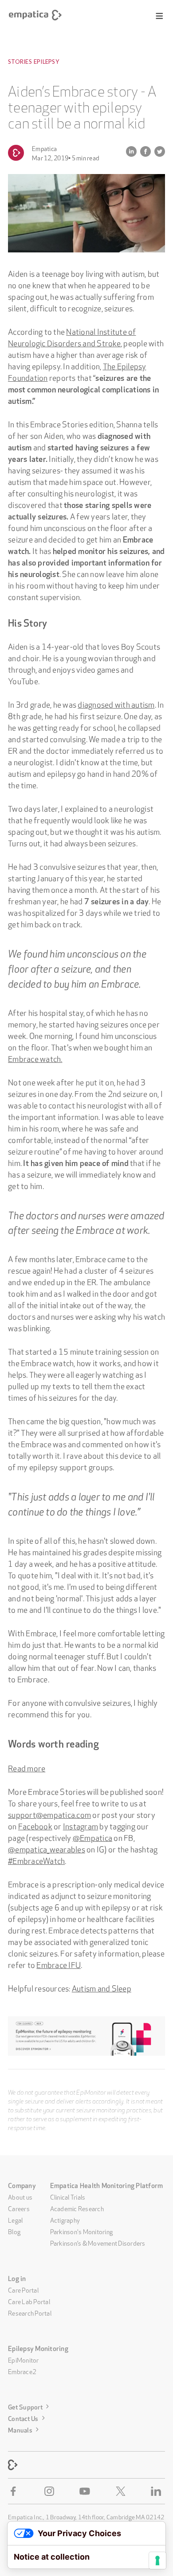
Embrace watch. (35, 1058)
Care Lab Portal (29, 2301)
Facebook (35, 1825)
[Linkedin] (158, 2491)
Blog (14, 2231)
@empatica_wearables (47, 1848)
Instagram (81, 1825)
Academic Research (77, 2208)
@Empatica (92, 1837)
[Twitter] (122, 2491)
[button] (159, 16)
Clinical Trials (68, 2196)
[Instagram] (51, 2491)
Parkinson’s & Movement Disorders (98, 2243)
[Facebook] (15, 2491)
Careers (19, 2208)
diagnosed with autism (116, 704)
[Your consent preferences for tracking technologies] (157, 2561)
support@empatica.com (49, 1814)
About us (20, 2196)
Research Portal (30, 2313)
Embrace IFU (59, 1964)
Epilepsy (46, 62)
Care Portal (23, 2289)
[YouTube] (86, 2491)
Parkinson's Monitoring (82, 2231)
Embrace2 (22, 2371)
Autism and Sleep (102, 1987)
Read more (27, 1767)
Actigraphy (65, 2220)
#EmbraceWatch (36, 1860)
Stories (20, 62)
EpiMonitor (24, 2359)
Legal (15, 2220)
